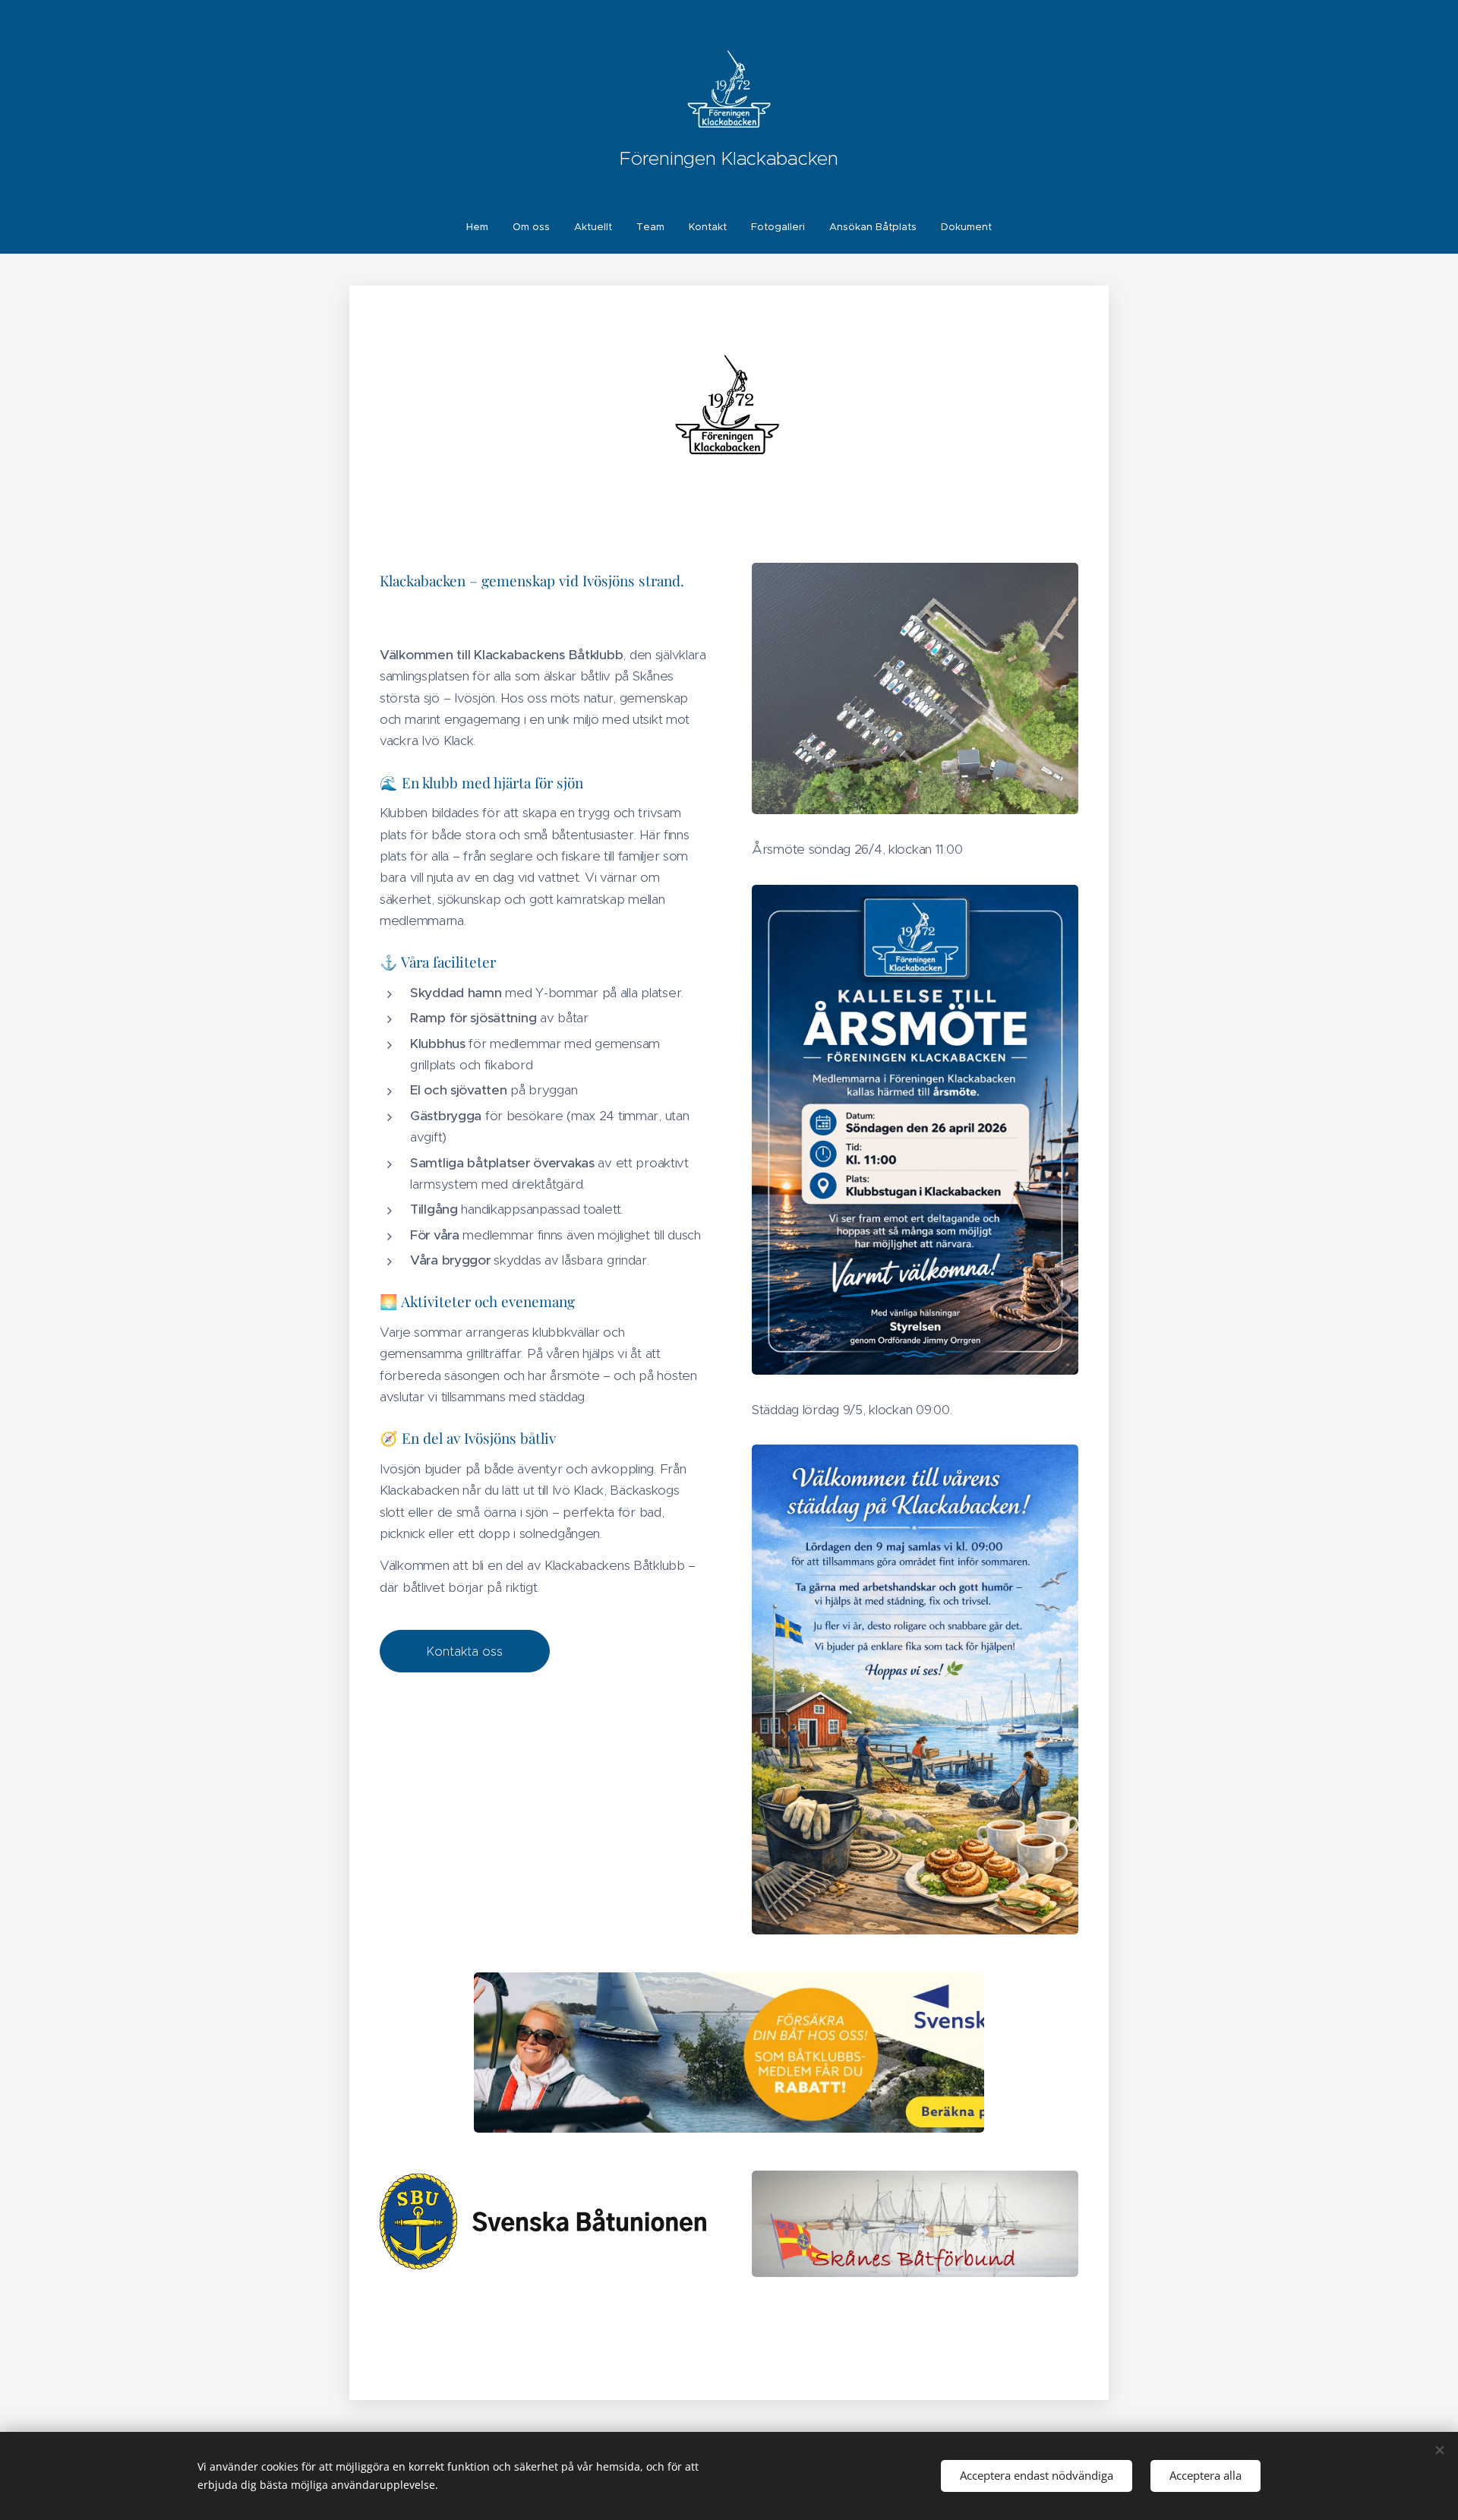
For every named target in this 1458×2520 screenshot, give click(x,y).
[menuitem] (483, 227)
